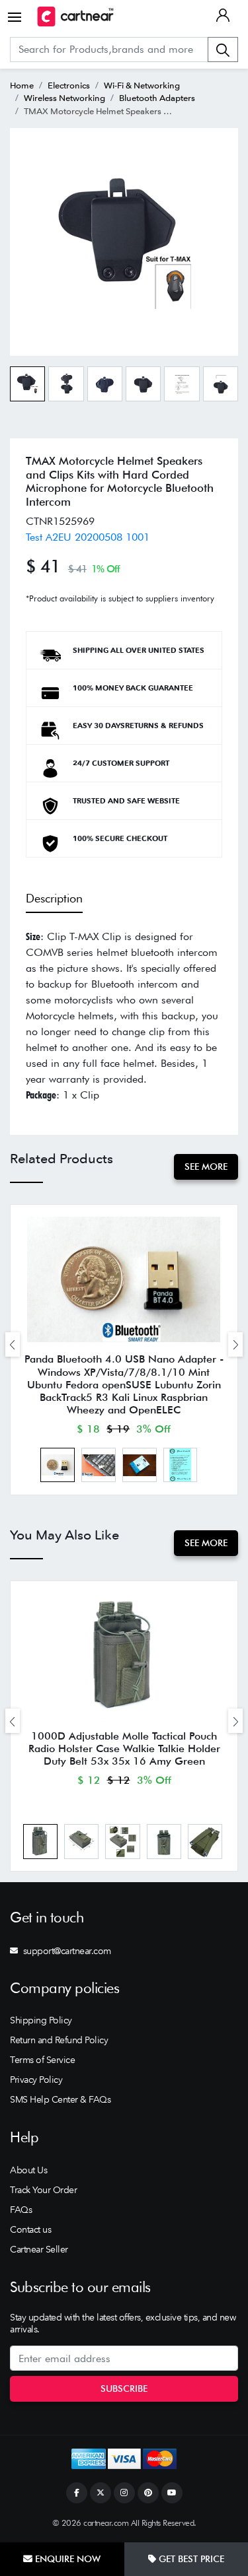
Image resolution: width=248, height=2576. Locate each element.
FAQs (21, 2210)
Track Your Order (43, 2190)
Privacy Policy (36, 2080)
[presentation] (13, 1344)
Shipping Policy (41, 2020)
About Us (28, 2170)
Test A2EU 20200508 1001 (88, 537)
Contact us (30, 2229)
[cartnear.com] (75, 17)
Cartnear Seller (39, 2249)
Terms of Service (42, 2060)
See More (206, 1167)
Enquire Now (66, 2559)
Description (54, 898)
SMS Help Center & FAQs (60, 2099)
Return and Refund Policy (59, 2040)
